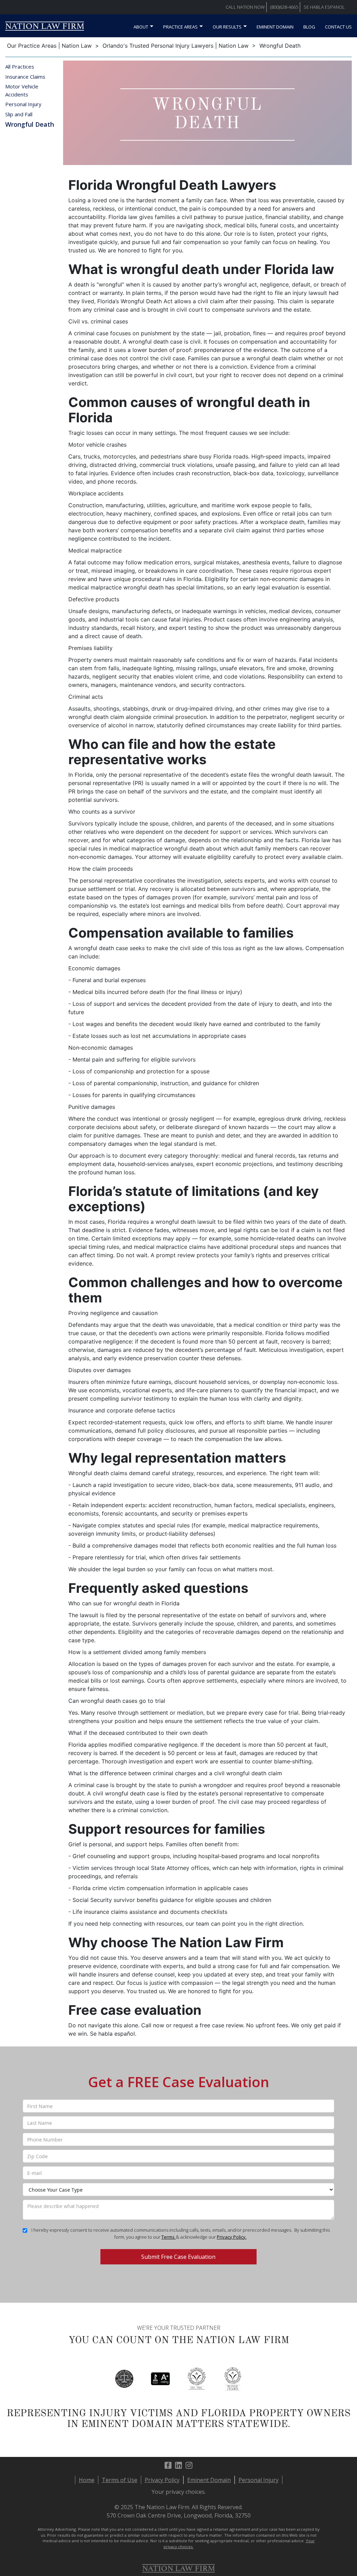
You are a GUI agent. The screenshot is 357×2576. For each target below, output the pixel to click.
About (141, 27)
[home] (44, 28)
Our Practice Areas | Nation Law (49, 46)
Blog (309, 27)
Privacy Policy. (232, 2237)
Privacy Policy (162, 2480)
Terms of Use (120, 2480)
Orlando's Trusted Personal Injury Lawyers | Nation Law (176, 46)
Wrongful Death (30, 124)
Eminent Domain (275, 27)
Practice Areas (180, 27)
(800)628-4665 (284, 7)
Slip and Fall (19, 114)
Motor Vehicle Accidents (22, 90)
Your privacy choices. (179, 2492)
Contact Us (338, 27)
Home (87, 2480)
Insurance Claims (25, 77)
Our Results (227, 27)
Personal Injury (23, 104)
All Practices (20, 66)
